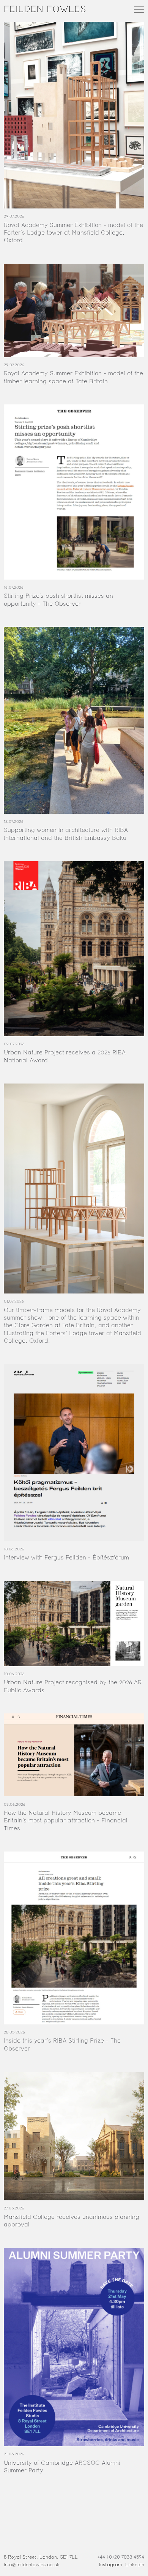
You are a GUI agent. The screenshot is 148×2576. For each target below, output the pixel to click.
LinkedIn (135, 2565)
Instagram (111, 2565)
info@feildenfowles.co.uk (32, 2565)
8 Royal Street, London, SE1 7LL (41, 2557)
